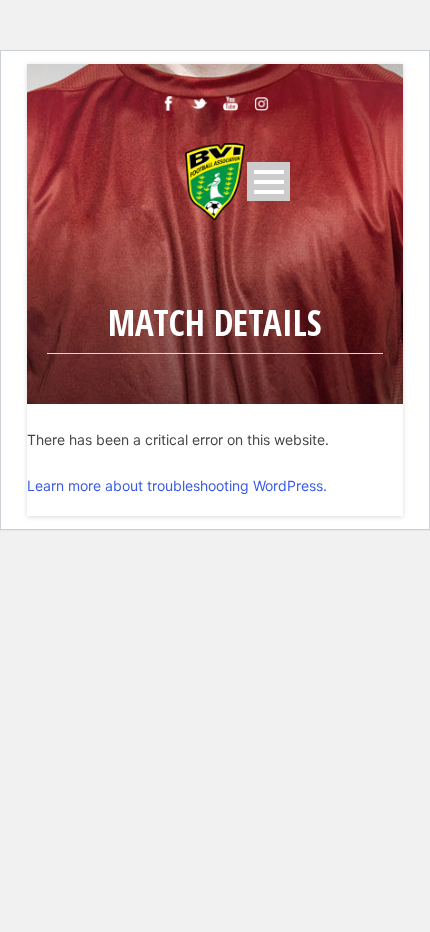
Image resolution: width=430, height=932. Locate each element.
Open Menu (268, 181)
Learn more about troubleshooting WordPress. (177, 485)
